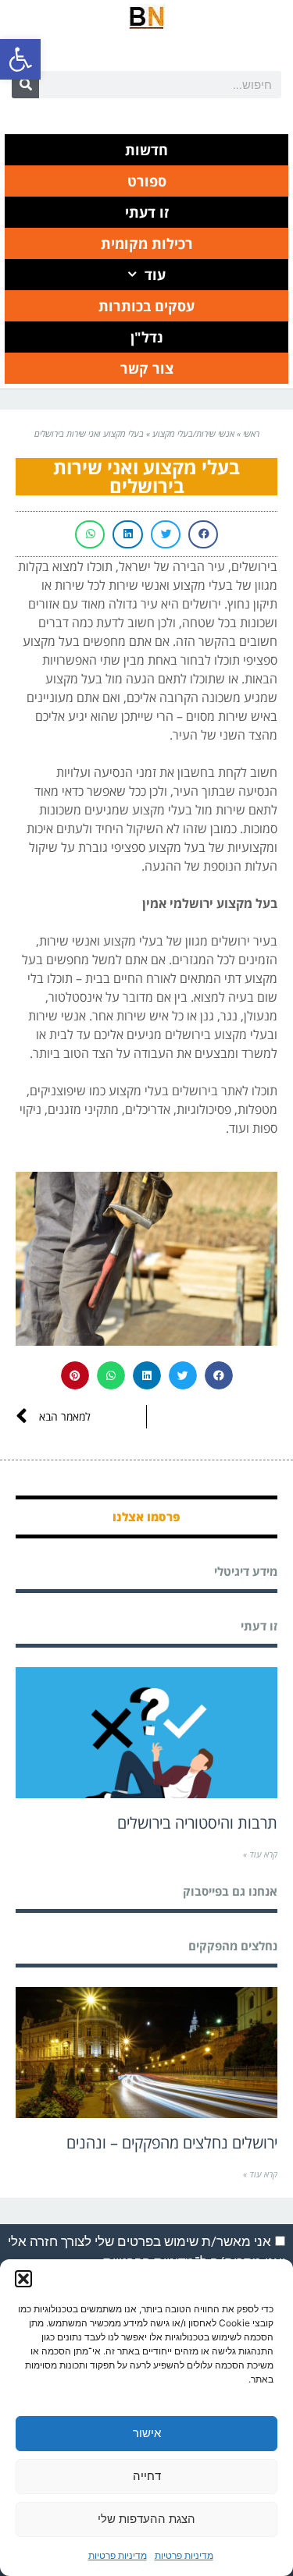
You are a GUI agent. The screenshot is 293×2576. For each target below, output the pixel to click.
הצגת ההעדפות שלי (146, 2519)
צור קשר (147, 368)
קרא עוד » (260, 1854)
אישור (147, 2433)
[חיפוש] (25, 85)
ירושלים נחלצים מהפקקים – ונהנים (172, 2143)
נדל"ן (147, 337)
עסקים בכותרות (146, 306)
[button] (20, 59)
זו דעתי (147, 212)
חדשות (146, 150)
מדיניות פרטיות (184, 2555)
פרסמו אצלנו (146, 1517)
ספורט (147, 181)
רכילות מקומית (147, 243)
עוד (155, 275)
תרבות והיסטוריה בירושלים (197, 1823)
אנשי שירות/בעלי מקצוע (193, 433)
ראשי (251, 433)
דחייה (147, 2476)
